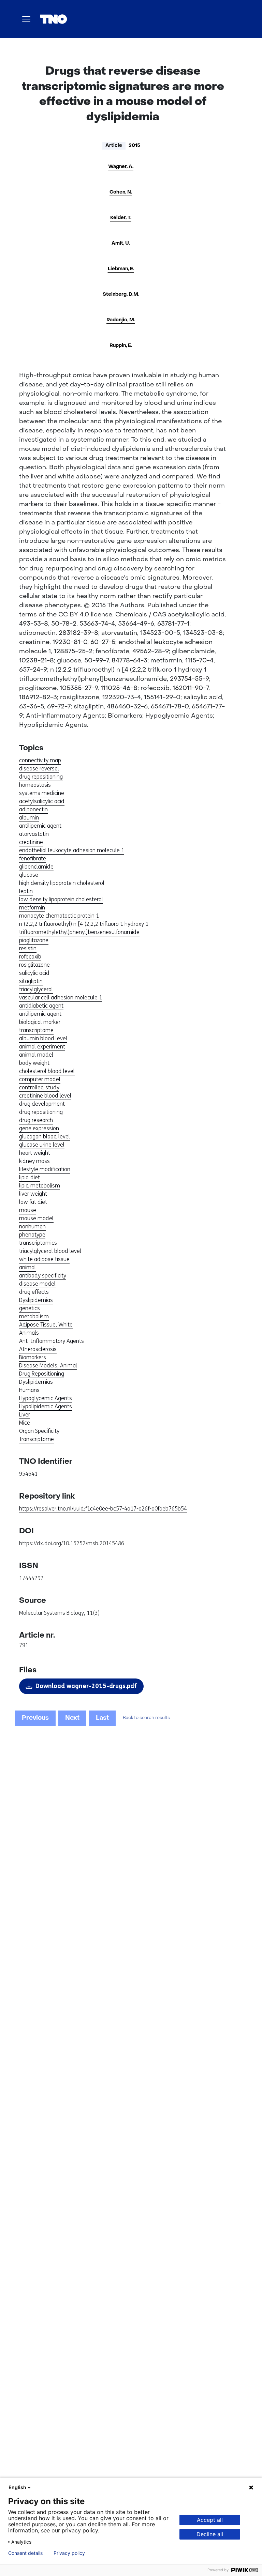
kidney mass (34, 1161)
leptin (26, 891)
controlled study (39, 1087)
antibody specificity (43, 1276)
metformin (32, 908)
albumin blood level (43, 1038)
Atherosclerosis (38, 1349)
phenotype (32, 1235)
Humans (29, 1390)
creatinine (31, 842)
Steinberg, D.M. (121, 295)
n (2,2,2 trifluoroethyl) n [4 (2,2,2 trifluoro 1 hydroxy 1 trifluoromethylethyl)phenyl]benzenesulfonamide (84, 928)
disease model (37, 1284)
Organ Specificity (39, 1431)
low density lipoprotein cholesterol (61, 899)
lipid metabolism (40, 1186)
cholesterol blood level (47, 1071)
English (17, 2487)
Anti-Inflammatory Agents (52, 1341)
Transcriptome (37, 1439)
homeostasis (35, 785)
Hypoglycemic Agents (46, 1398)
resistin (28, 948)
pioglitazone (34, 940)
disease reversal (39, 769)
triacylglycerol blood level (50, 1251)
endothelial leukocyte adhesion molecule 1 (72, 850)
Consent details (25, 2553)
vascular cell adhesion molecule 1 (61, 998)
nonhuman (32, 1226)
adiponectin (33, 809)
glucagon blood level (45, 1137)
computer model (40, 1079)
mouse (28, 1210)
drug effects (34, 1292)
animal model (36, 1055)
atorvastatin (34, 834)
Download (86, 1686)
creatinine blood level (45, 1096)
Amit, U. (121, 243)
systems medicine (42, 793)
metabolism (34, 1316)
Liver (25, 1415)
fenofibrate (33, 858)
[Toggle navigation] (26, 19)
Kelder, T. (121, 218)
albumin (29, 818)
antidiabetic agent (41, 1006)
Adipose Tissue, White (46, 1325)
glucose (29, 875)
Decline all (210, 2534)
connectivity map (40, 760)
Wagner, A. (121, 167)
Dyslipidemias (36, 1300)
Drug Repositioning (42, 1374)
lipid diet (30, 1177)
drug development (42, 1104)
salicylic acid (34, 973)
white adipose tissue (44, 1259)
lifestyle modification (45, 1169)
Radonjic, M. (121, 320)
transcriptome (36, 1030)
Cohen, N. (121, 192)
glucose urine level (42, 1145)
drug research (36, 1120)
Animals (29, 1333)
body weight (34, 1063)
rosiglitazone (34, 965)
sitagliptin (31, 981)
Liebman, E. (121, 269)
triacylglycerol (36, 989)
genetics (30, 1308)
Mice (25, 1423)
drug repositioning (41, 777)
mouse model (36, 1218)
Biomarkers (33, 1357)
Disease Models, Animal (48, 1366)
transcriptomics (38, 1243)
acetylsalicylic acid (42, 801)
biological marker (40, 1022)
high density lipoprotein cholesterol (62, 883)
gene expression (39, 1128)
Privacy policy (69, 2553)
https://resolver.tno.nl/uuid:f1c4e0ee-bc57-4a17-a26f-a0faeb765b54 (103, 1509)
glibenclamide (36, 867)
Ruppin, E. (121, 346)
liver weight (33, 1194)
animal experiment (42, 1047)
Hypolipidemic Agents (46, 1406)
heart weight (35, 1153)
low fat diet (33, 1202)
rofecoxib (30, 957)
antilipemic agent (40, 826)
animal (27, 1267)
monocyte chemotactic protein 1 (59, 916)
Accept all (210, 2520)
